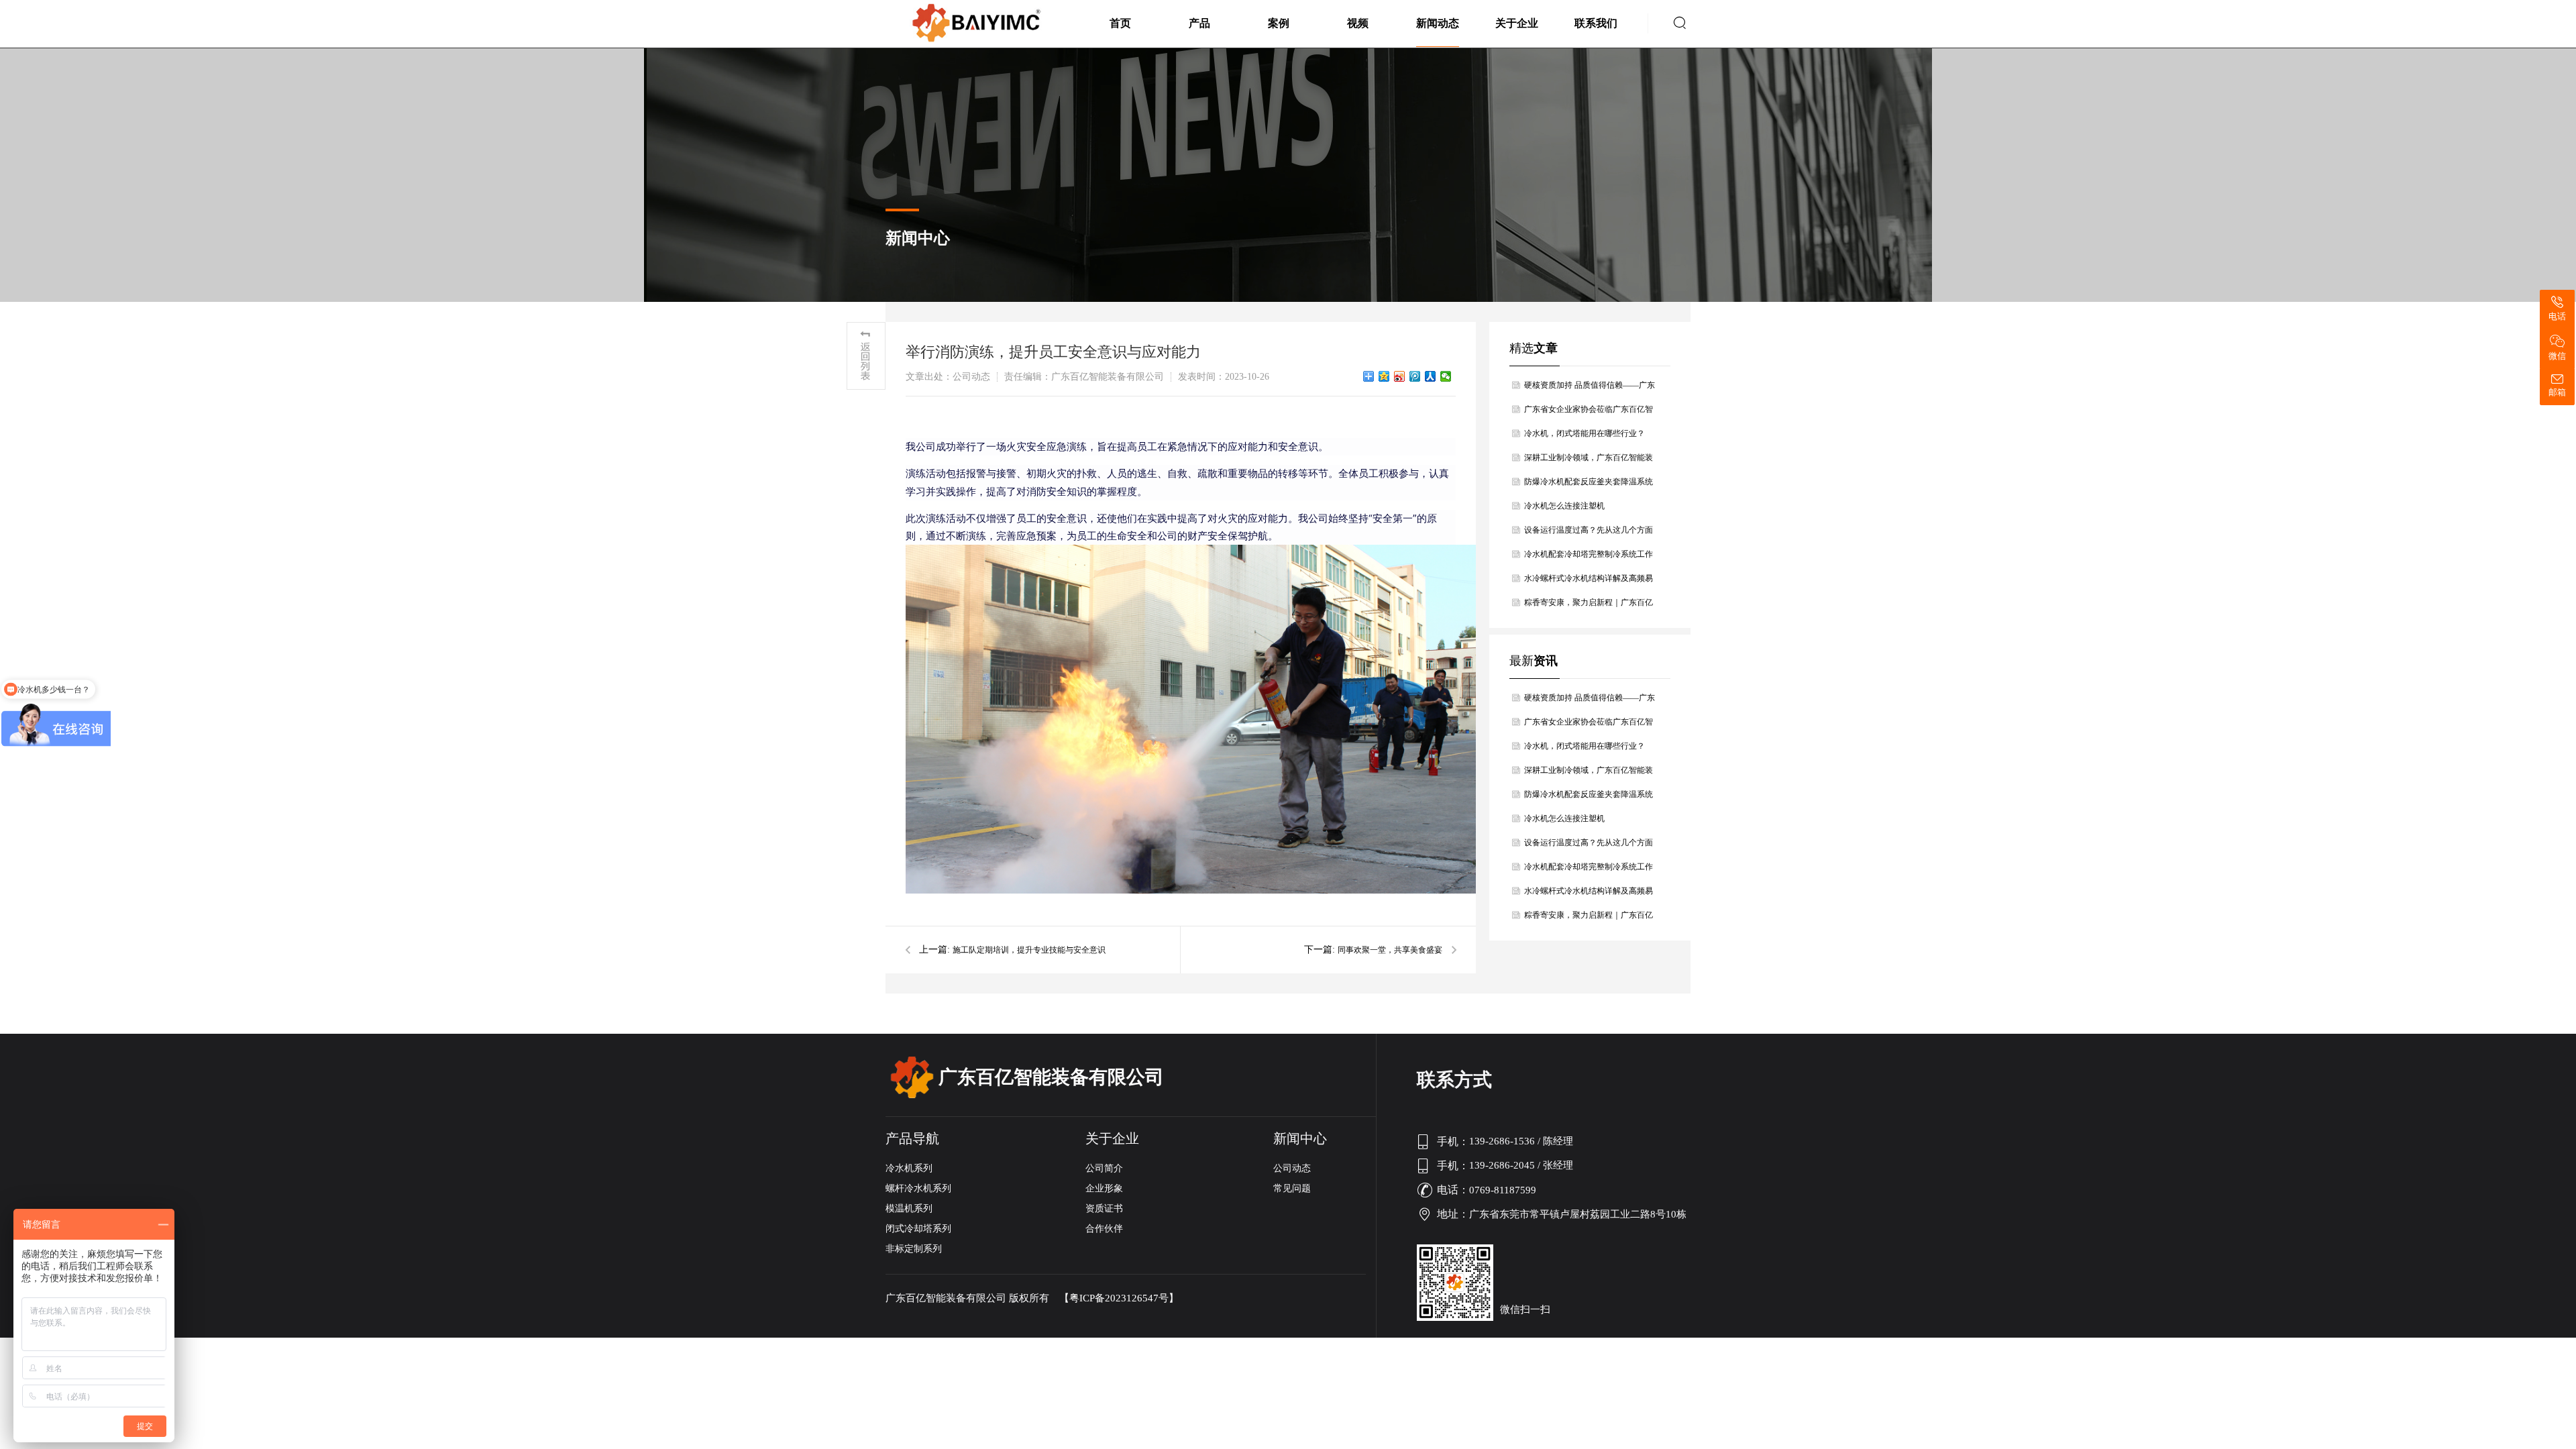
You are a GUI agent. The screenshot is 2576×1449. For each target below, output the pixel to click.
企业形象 (1104, 1188)
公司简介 (1104, 1168)
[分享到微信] (1446, 376)
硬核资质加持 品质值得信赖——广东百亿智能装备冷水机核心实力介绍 (1590, 389)
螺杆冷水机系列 (918, 1188)
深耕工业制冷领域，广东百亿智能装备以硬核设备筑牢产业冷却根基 (1589, 461)
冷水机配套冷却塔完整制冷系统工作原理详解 (1589, 558)
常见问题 (1292, 1188)
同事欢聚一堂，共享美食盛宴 (1390, 950)
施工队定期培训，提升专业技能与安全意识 (1029, 950)
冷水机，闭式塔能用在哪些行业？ (1585, 433)
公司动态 (1292, 1168)
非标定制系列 (914, 1249)
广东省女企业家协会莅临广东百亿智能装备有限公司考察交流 (1589, 413)
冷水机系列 (909, 1168)
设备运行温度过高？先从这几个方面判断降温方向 (1589, 534)
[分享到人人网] (1431, 376)
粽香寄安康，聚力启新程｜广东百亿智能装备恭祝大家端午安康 (1589, 606)
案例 (1279, 23)
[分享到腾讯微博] (1415, 376)
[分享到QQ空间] (1384, 376)
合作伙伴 (1104, 1229)
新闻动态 (1438, 23)
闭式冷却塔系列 (918, 1229)
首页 (1120, 23)
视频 (1358, 23)
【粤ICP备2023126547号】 (1119, 1298)
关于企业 (1517, 23)
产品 (1199, 23)
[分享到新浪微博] (1400, 376)
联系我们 (1596, 23)
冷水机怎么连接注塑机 (1564, 506)
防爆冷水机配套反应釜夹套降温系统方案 (1589, 485)
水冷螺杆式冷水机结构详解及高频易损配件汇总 (1589, 582)
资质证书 (1104, 1209)
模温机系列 (909, 1209)
